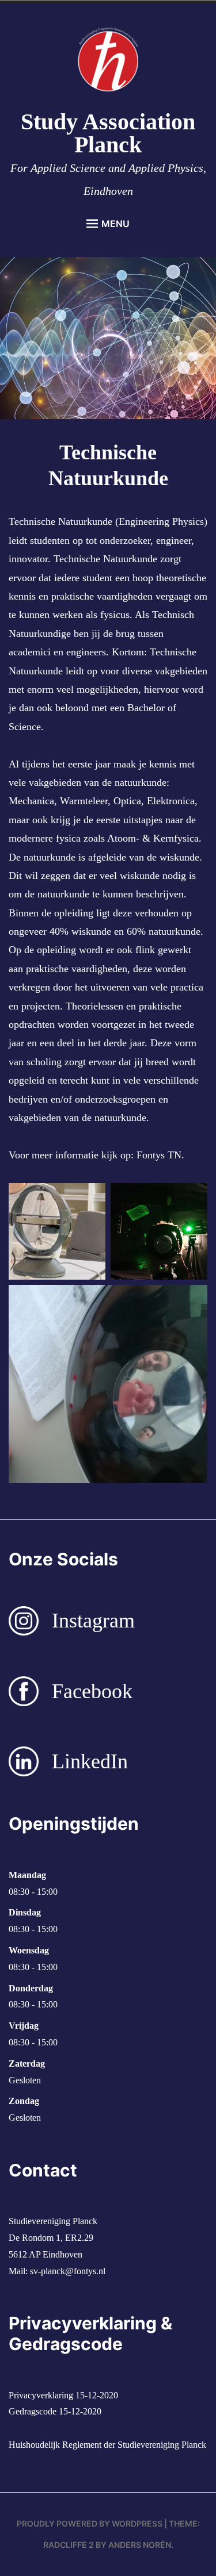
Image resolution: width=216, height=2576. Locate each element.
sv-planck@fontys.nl (68, 2271)
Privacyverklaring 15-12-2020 (63, 2395)
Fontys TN (158, 1155)
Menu (115, 224)
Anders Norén (140, 2545)
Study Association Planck (108, 133)
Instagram (93, 1621)
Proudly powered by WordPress (90, 2523)
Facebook (92, 1691)
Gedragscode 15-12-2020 (55, 2411)
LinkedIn (90, 1761)
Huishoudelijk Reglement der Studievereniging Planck (107, 2445)
